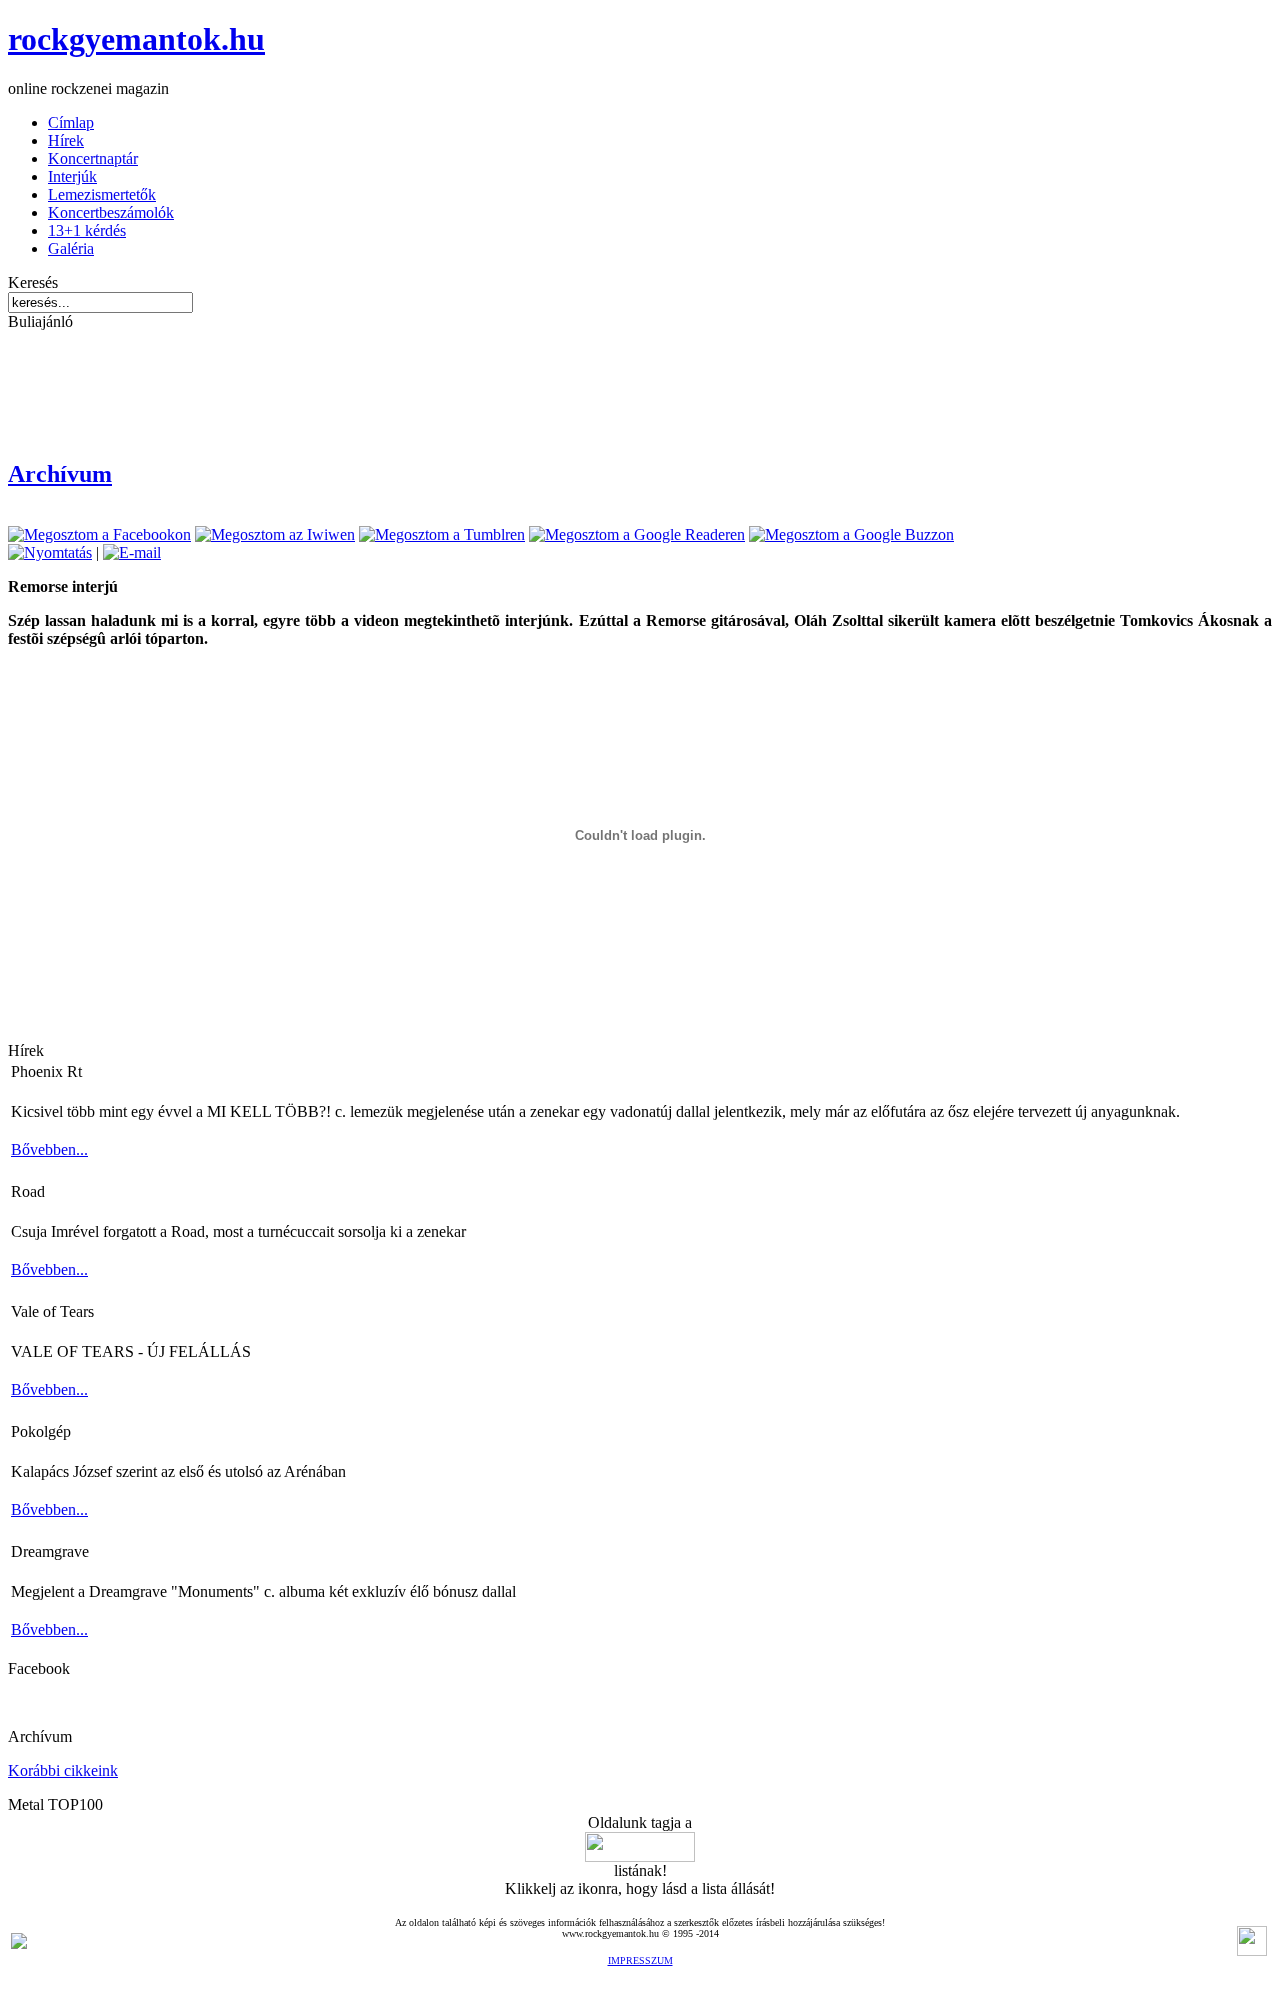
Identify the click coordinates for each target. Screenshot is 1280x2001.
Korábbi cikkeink (63, 1770)
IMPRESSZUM (640, 1960)
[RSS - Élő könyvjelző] (19, 1943)
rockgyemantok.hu (136, 39)
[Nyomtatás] (50, 552)
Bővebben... (49, 1149)
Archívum (60, 474)
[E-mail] (132, 552)
